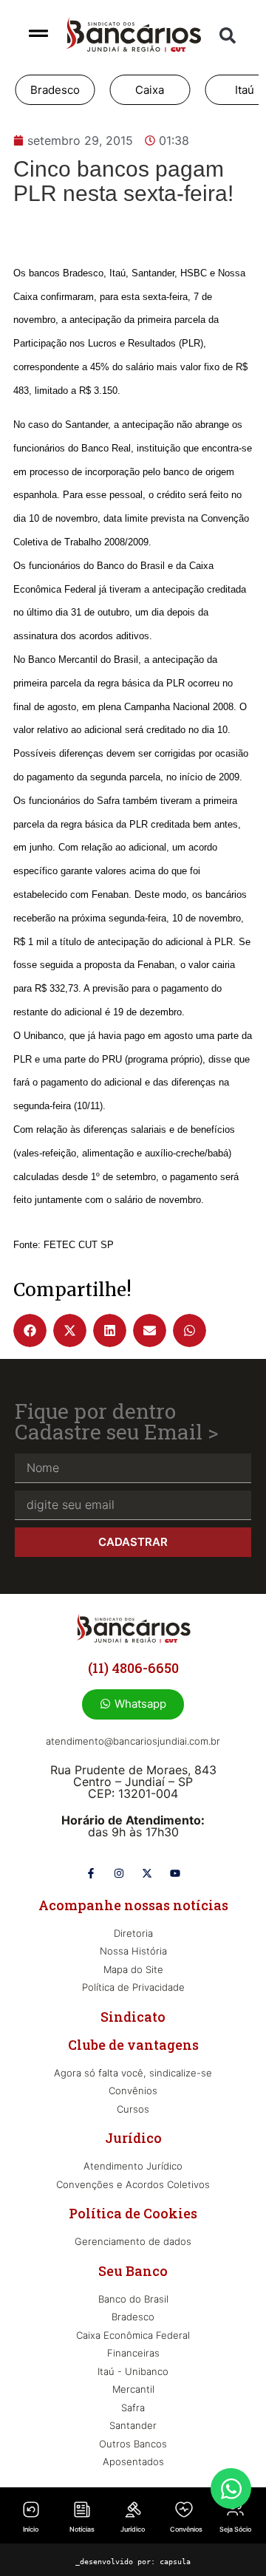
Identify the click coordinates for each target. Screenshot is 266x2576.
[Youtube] (175, 1873)
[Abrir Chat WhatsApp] (231, 2488)
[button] (228, 35)
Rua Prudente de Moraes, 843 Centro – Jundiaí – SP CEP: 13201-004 (133, 1782)
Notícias (82, 2529)
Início (31, 2529)
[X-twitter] (147, 1873)
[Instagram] (119, 1873)
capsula (175, 2562)
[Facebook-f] (91, 1873)
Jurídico (133, 2529)
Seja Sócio (235, 2529)
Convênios (186, 2529)
